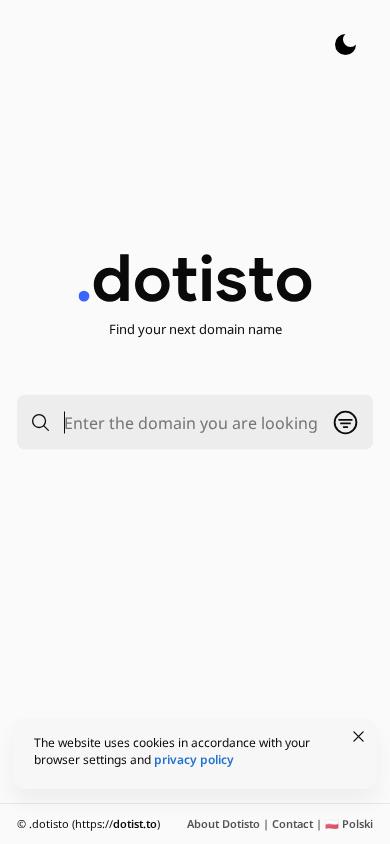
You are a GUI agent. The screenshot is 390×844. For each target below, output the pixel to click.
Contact (292, 823)
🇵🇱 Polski (349, 823)
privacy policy (194, 759)
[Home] (195, 277)
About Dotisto (223, 823)
